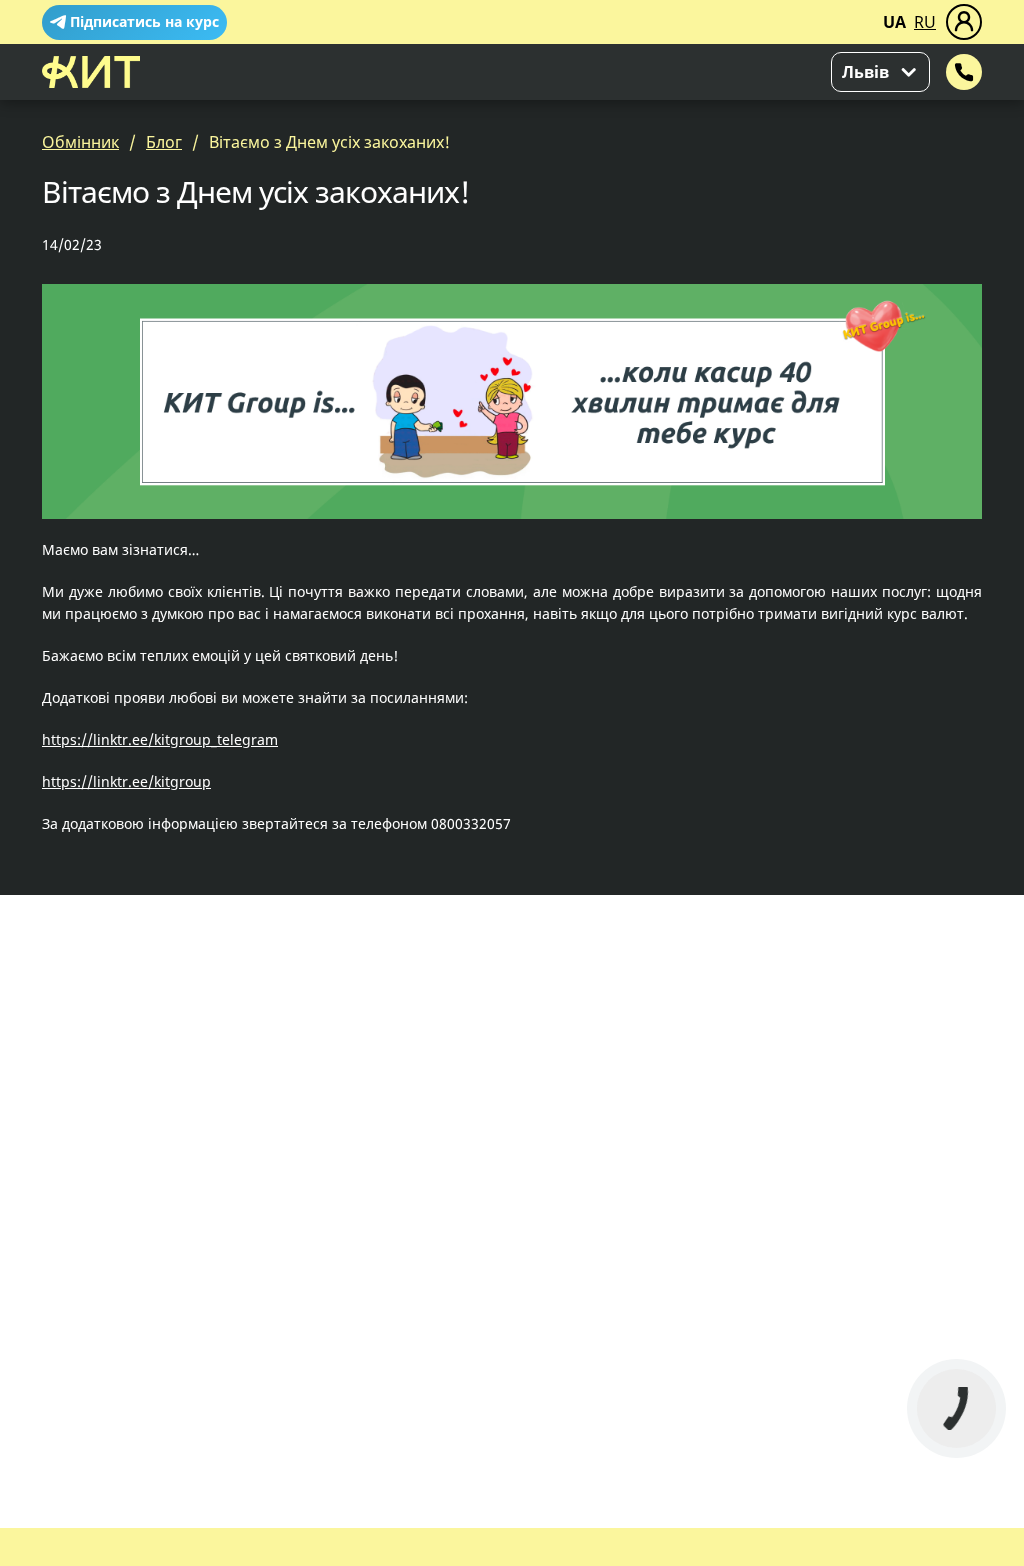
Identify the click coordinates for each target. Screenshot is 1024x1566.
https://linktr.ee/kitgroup (126, 781)
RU (925, 22)
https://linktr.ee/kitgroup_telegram (160, 739)
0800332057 (471, 823)
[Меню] (964, 22)
